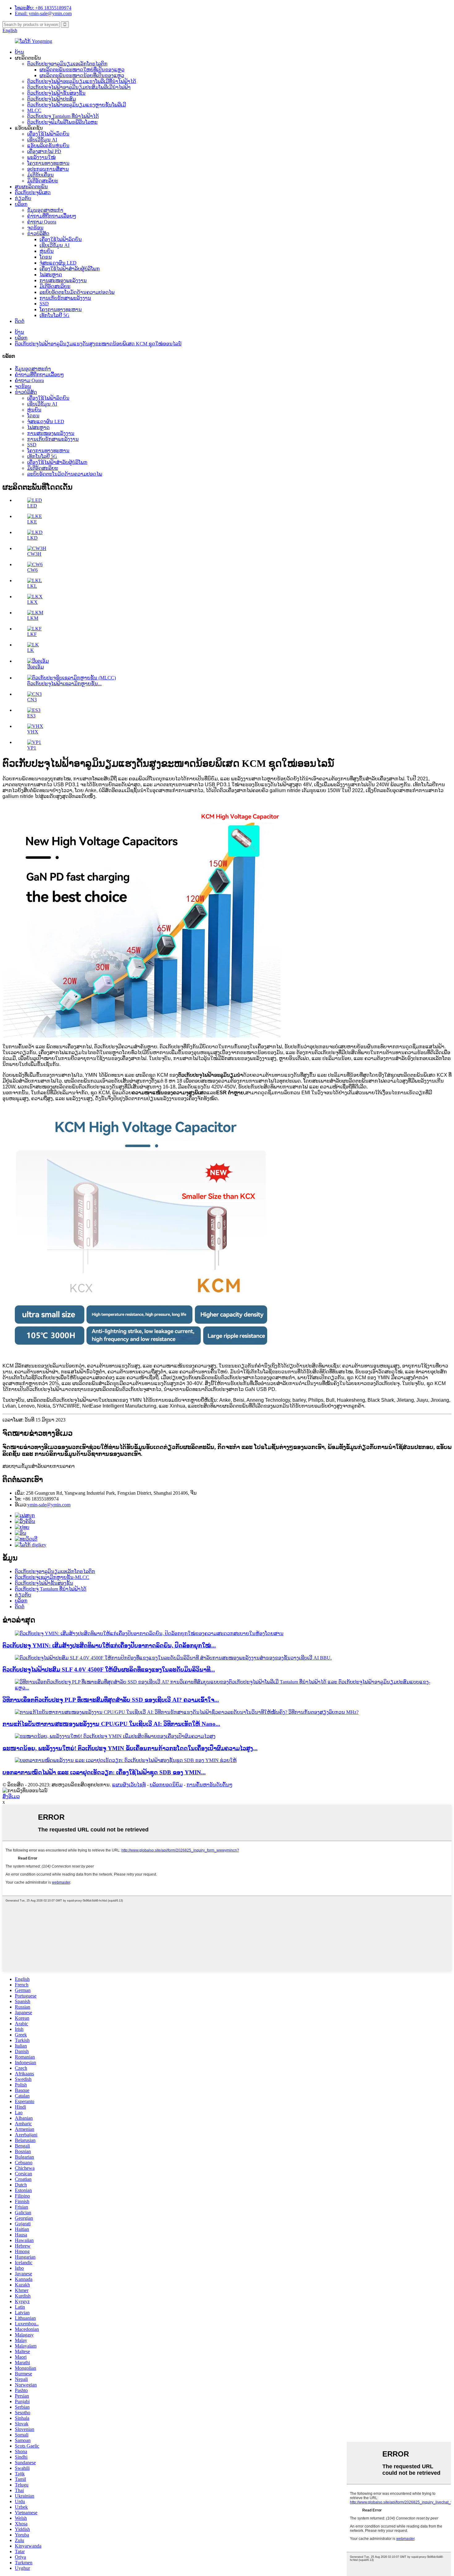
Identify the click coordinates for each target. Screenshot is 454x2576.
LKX (32, 602)
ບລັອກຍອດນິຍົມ (166, 1785)
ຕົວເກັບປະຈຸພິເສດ (33, 192)
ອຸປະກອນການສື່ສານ (48, 169)
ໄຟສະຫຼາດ (51, 275)
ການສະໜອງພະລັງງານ (63, 280)
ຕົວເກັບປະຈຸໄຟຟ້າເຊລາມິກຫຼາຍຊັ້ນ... (64, 684)
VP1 (32, 748)
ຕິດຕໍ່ (20, 321)
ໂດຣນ (46, 257)
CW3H (34, 554)
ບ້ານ (19, 52)
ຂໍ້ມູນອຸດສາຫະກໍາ (45, 210)
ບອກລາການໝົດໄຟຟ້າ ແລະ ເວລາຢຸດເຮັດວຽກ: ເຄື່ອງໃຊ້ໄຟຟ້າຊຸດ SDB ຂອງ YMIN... (104, 1772)
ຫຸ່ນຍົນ (47, 251)
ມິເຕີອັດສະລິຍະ (43, 181)
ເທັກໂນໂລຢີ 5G (55, 315)
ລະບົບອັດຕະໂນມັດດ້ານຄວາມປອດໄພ (77, 292)
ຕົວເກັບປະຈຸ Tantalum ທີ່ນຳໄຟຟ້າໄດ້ (63, 116)
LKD (32, 538)
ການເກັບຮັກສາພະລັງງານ (65, 298)
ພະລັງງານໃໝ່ (41, 157)
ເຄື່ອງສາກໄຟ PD (44, 151)
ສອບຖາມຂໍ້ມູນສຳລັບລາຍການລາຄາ (39, 1466)
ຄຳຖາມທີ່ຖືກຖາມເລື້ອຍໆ (52, 216)
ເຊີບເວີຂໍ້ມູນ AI (42, 140)
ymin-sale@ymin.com (49, 1505)
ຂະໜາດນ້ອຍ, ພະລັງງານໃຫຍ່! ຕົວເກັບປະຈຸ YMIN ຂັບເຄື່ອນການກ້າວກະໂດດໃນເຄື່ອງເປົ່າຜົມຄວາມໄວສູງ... (130, 1748)
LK (31, 650)
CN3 (32, 700)
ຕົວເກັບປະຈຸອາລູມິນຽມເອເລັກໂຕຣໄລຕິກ (67, 64)
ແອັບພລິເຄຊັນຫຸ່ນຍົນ (48, 146)
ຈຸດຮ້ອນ (35, 228)
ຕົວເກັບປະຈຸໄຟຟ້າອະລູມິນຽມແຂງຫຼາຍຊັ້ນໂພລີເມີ (77, 105)
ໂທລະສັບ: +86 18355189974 (43, 8)
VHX (33, 732)
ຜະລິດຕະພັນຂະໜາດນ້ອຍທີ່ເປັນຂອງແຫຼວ (82, 75)
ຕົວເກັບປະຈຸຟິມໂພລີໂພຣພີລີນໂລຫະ (62, 122)
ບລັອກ (21, 204)
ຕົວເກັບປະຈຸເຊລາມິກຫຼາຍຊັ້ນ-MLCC (52, 1577)
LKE (32, 522)
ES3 (31, 716)
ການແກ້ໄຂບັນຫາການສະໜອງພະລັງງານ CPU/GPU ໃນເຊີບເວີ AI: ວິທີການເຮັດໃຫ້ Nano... (111, 1724)
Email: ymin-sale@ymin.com (43, 13)
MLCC (34, 110)
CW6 (32, 570)
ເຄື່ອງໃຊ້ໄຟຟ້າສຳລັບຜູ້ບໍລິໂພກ (70, 269)
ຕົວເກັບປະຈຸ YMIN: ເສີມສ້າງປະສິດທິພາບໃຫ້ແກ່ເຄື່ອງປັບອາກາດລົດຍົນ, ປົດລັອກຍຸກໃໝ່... (109, 1645)
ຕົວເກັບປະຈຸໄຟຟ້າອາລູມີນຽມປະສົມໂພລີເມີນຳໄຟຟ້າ (79, 87)
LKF (32, 634)
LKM (33, 618)
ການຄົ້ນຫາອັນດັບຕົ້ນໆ (210, 1785)
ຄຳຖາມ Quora (42, 222)
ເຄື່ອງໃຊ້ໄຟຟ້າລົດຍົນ (48, 134)
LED (32, 506)
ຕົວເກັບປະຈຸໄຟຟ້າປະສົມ (52, 99)
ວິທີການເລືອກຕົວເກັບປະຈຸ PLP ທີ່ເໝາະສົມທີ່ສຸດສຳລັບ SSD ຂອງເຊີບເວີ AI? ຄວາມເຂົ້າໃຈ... (111, 1700)
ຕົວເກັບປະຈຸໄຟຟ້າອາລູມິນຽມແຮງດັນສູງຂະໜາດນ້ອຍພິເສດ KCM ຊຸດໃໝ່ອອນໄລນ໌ (98, 344)
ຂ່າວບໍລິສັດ (38, 234)
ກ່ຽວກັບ (23, 198)
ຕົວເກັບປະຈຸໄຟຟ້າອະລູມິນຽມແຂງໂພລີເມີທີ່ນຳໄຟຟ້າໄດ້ (82, 81)
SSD (44, 304)
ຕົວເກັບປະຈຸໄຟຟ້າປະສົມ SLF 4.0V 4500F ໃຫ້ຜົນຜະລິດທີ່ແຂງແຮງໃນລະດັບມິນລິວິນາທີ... (109, 1670)
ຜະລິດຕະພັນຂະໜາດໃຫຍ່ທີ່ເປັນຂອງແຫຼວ (82, 70)
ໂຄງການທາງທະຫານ (48, 163)
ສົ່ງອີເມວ (11, 1796)
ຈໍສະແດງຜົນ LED (58, 263)
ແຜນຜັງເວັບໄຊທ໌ (129, 1785)
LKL (32, 586)
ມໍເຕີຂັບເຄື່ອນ (40, 175)
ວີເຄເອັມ (36, 667)
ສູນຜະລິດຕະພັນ (31, 187)
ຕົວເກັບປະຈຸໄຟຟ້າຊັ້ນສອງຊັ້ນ (56, 93)
